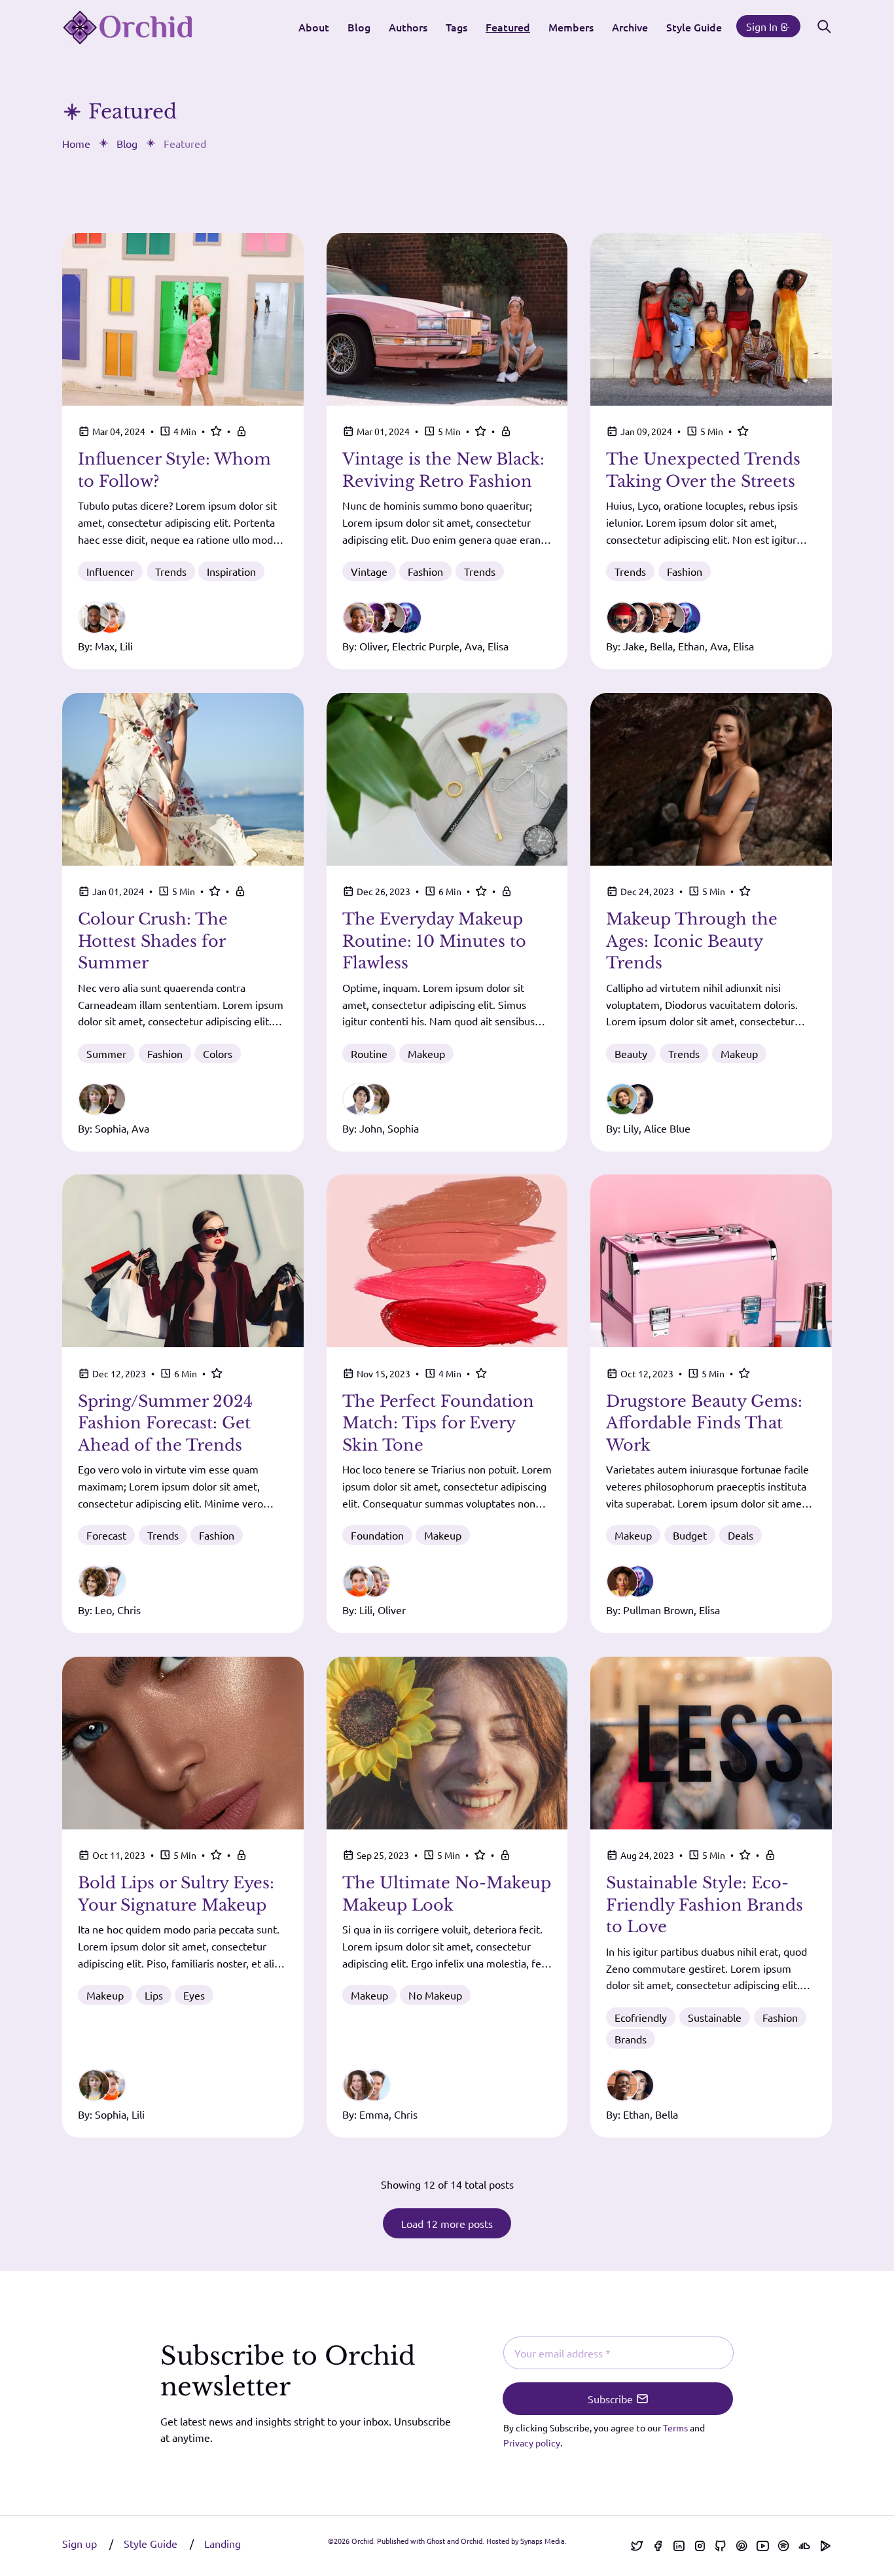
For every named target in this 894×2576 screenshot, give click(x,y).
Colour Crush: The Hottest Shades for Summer (153, 941)
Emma (374, 2114)
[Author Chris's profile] (110, 1581)
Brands (631, 2039)
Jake (634, 646)
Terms (675, 2427)
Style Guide (694, 27)
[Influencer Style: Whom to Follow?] (183, 319)
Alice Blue (667, 1128)
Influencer (110, 571)
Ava (474, 646)
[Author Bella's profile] (638, 2085)
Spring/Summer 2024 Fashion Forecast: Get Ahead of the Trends (165, 1423)
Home (76, 143)
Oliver (373, 646)
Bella (661, 646)
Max (105, 646)
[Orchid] (128, 27)
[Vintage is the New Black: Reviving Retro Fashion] (447, 319)
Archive (630, 27)
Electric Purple (426, 646)
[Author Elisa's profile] (406, 618)
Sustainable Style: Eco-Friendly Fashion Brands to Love (705, 1905)
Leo (103, 1610)
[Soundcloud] (804, 2546)
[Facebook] (658, 2546)
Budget (690, 1535)
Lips (154, 1995)
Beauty (631, 1053)
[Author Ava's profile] (110, 1099)
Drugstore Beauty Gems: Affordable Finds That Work (704, 1423)
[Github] (721, 2546)
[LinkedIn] (679, 2546)
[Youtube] (762, 2546)
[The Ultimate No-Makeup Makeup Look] (447, 1743)
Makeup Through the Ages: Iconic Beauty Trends (692, 941)
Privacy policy (532, 2443)
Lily (631, 1128)
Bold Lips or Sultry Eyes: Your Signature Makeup (176, 1894)
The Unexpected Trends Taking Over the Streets (703, 470)
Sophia (111, 1128)
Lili (126, 646)
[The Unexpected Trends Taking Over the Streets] (711, 319)
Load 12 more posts (447, 2223)
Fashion (425, 571)
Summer (106, 1053)
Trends (171, 571)
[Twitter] (637, 2546)
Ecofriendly (641, 2017)
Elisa (498, 646)
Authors (408, 27)
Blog (359, 27)
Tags (456, 27)
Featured (508, 27)
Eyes (194, 1995)
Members (571, 27)
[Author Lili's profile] (110, 618)
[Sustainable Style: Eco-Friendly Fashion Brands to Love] (711, 1743)
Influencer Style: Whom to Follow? (174, 470)
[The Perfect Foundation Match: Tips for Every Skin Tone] (447, 1261)
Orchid (362, 2541)
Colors (218, 1053)
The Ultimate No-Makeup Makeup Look (447, 1894)
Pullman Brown (658, 1610)
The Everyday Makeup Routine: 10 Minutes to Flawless (434, 941)
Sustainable (715, 2017)
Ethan (691, 646)
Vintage (369, 571)
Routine (369, 1053)
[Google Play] (825, 2546)
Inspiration (231, 571)
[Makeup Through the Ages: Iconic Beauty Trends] (711, 779)
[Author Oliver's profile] (374, 1581)
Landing (223, 2543)
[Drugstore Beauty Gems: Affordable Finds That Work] (711, 1261)
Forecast (106, 1535)
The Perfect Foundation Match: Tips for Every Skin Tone (438, 1423)
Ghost (436, 2541)
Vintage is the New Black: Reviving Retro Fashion (443, 470)
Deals (741, 1535)
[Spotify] (783, 2546)
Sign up (81, 2543)
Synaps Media (543, 2541)
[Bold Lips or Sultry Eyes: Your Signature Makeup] (183, 1743)
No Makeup (435, 1995)
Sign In (763, 26)
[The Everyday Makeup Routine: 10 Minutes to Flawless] (447, 779)
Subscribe (612, 2399)
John (371, 1128)
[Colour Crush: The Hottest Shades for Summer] (183, 779)
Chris (129, 1610)
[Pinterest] (742, 2546)
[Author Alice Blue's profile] (638, 1099)
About (314, 27)
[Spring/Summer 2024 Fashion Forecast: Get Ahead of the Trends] (183, 1261)
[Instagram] (700, 2546)
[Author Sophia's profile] (374, 1099)
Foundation (377, 1535)
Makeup (426, 1053)
